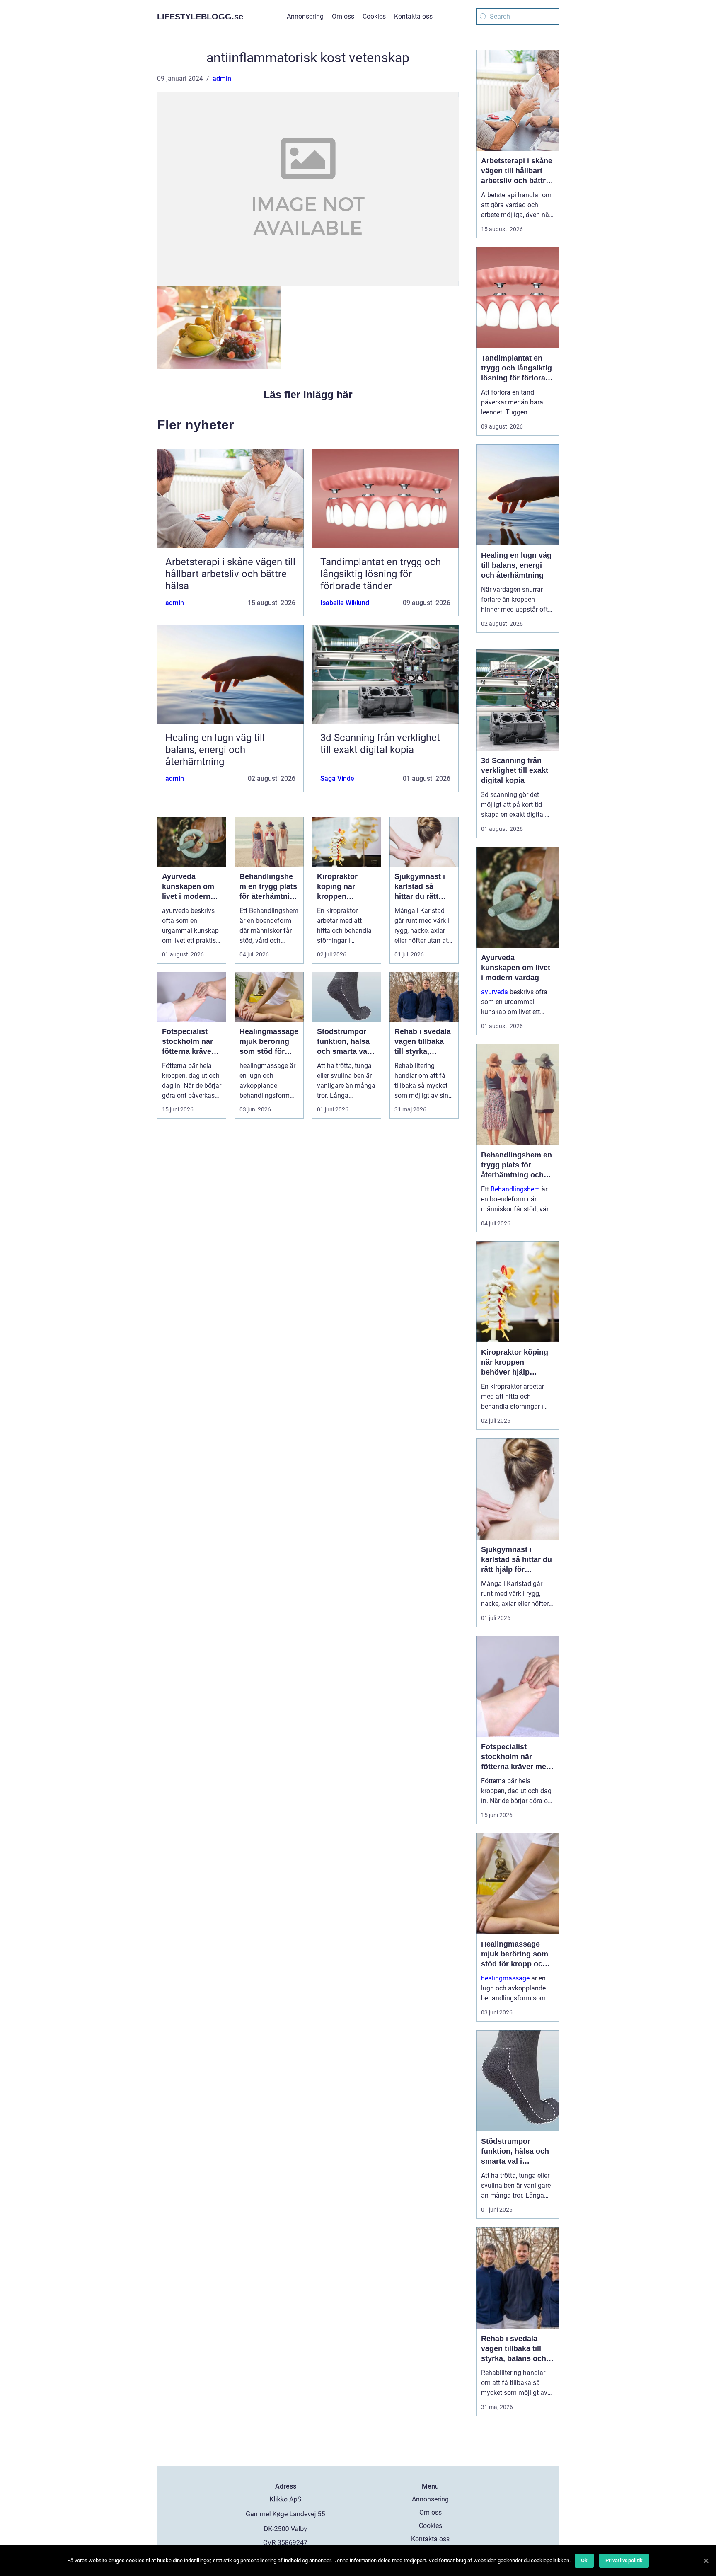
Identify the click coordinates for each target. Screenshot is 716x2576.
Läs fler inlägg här (308, 395)
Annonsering (305, 16)
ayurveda (495, 992)
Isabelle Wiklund (345, 603)
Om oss (343, 16)
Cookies (374, 16)
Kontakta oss (413, 16)
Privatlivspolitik (624, 2560)
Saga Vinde (337, 778)
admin (222, 79)
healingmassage (505, 1978)
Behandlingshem (515, 1189)
